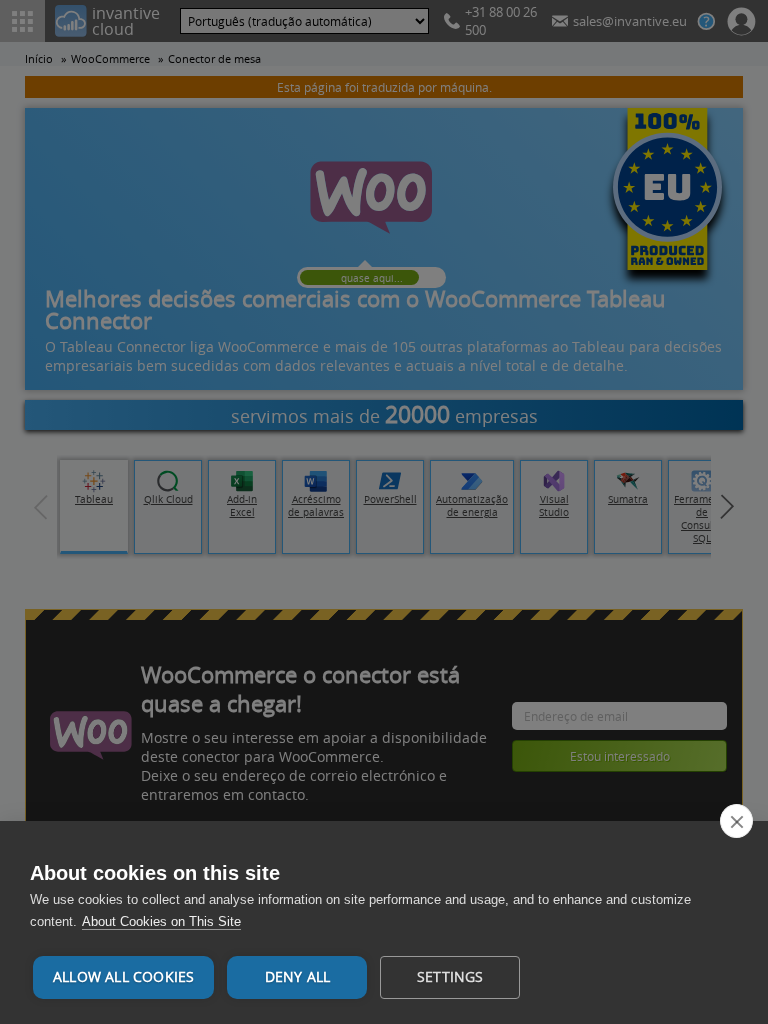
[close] (736, 821)
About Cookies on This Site (161, 921)
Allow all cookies (123, 977)
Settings (450, 977)
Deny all (298, 977)
